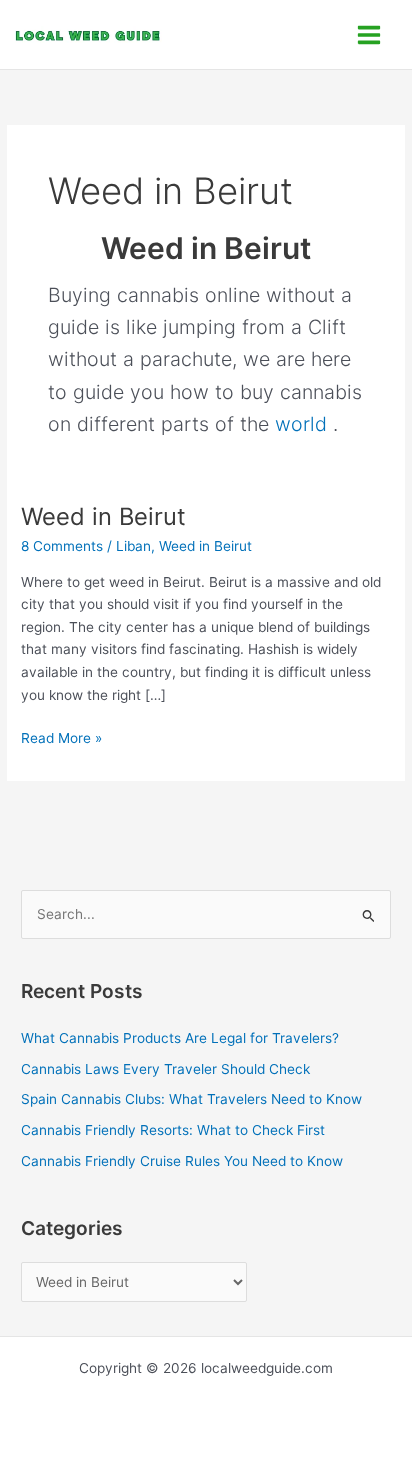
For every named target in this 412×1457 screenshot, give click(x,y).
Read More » (61, 736)
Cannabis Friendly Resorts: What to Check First (173, 1130)
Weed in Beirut (103, 516)
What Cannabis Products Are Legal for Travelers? (180, 1038)
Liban (133, 546)
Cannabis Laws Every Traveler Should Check (165, 1069)
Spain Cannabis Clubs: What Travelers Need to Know (191, 1099)
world (301, 424)
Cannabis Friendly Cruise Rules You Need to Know (182, 1161)
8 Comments (62, 546)
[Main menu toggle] (369, 34)
